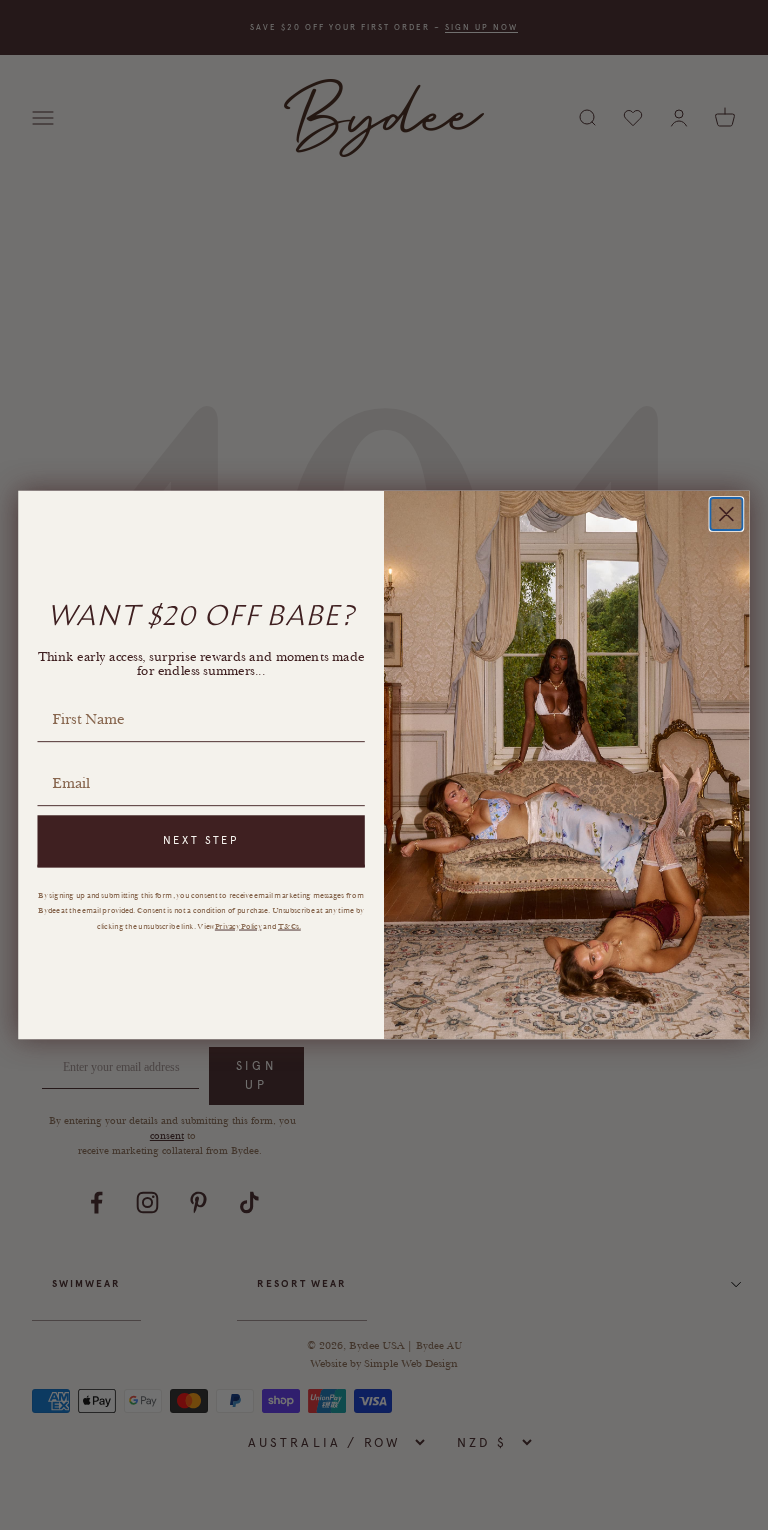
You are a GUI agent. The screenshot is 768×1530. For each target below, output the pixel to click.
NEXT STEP (201, 840)
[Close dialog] (726, 514)
